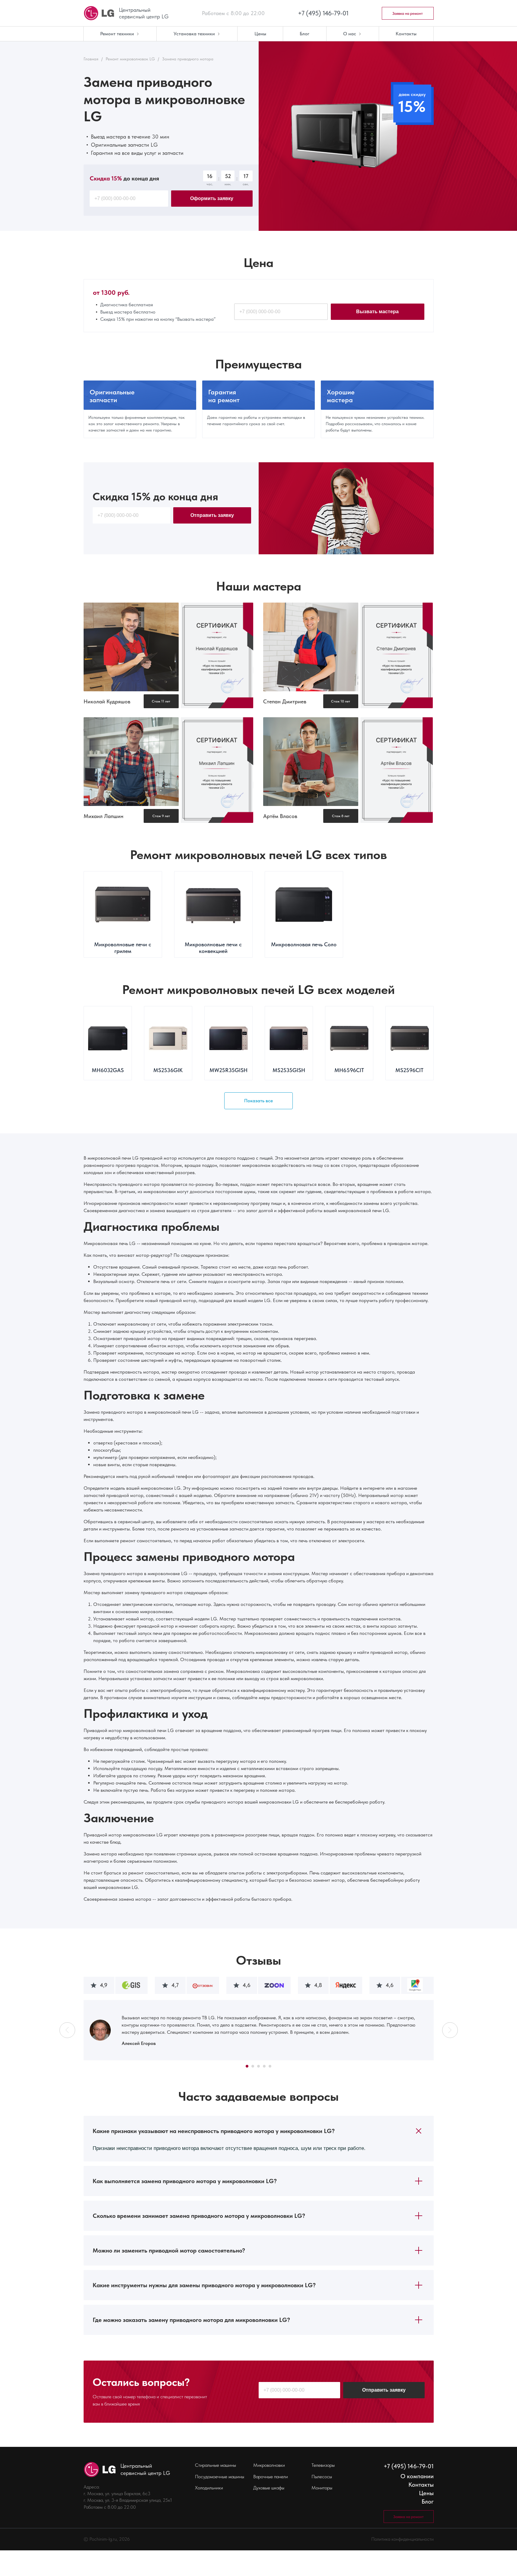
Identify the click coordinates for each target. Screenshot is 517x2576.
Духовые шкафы (269, 2488)
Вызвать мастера (377, 312)
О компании (417, 2476)
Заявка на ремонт (408, 13)
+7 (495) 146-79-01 (323, 13)
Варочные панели (271, 2477)
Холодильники (209, 2488)
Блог (428, 2501)
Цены (426, 2493)
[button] (67, 2030)
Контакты (421, 2485)
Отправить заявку (212, 515)
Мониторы (322, 2488)
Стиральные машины (215, 2465)
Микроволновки (269, 2465)
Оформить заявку (212, 198)
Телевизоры (323, 2465)
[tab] (259, 2131)
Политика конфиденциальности (402, 2539)
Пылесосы (322, 2477)
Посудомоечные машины (220, 2477)
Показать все (258, 1101)
